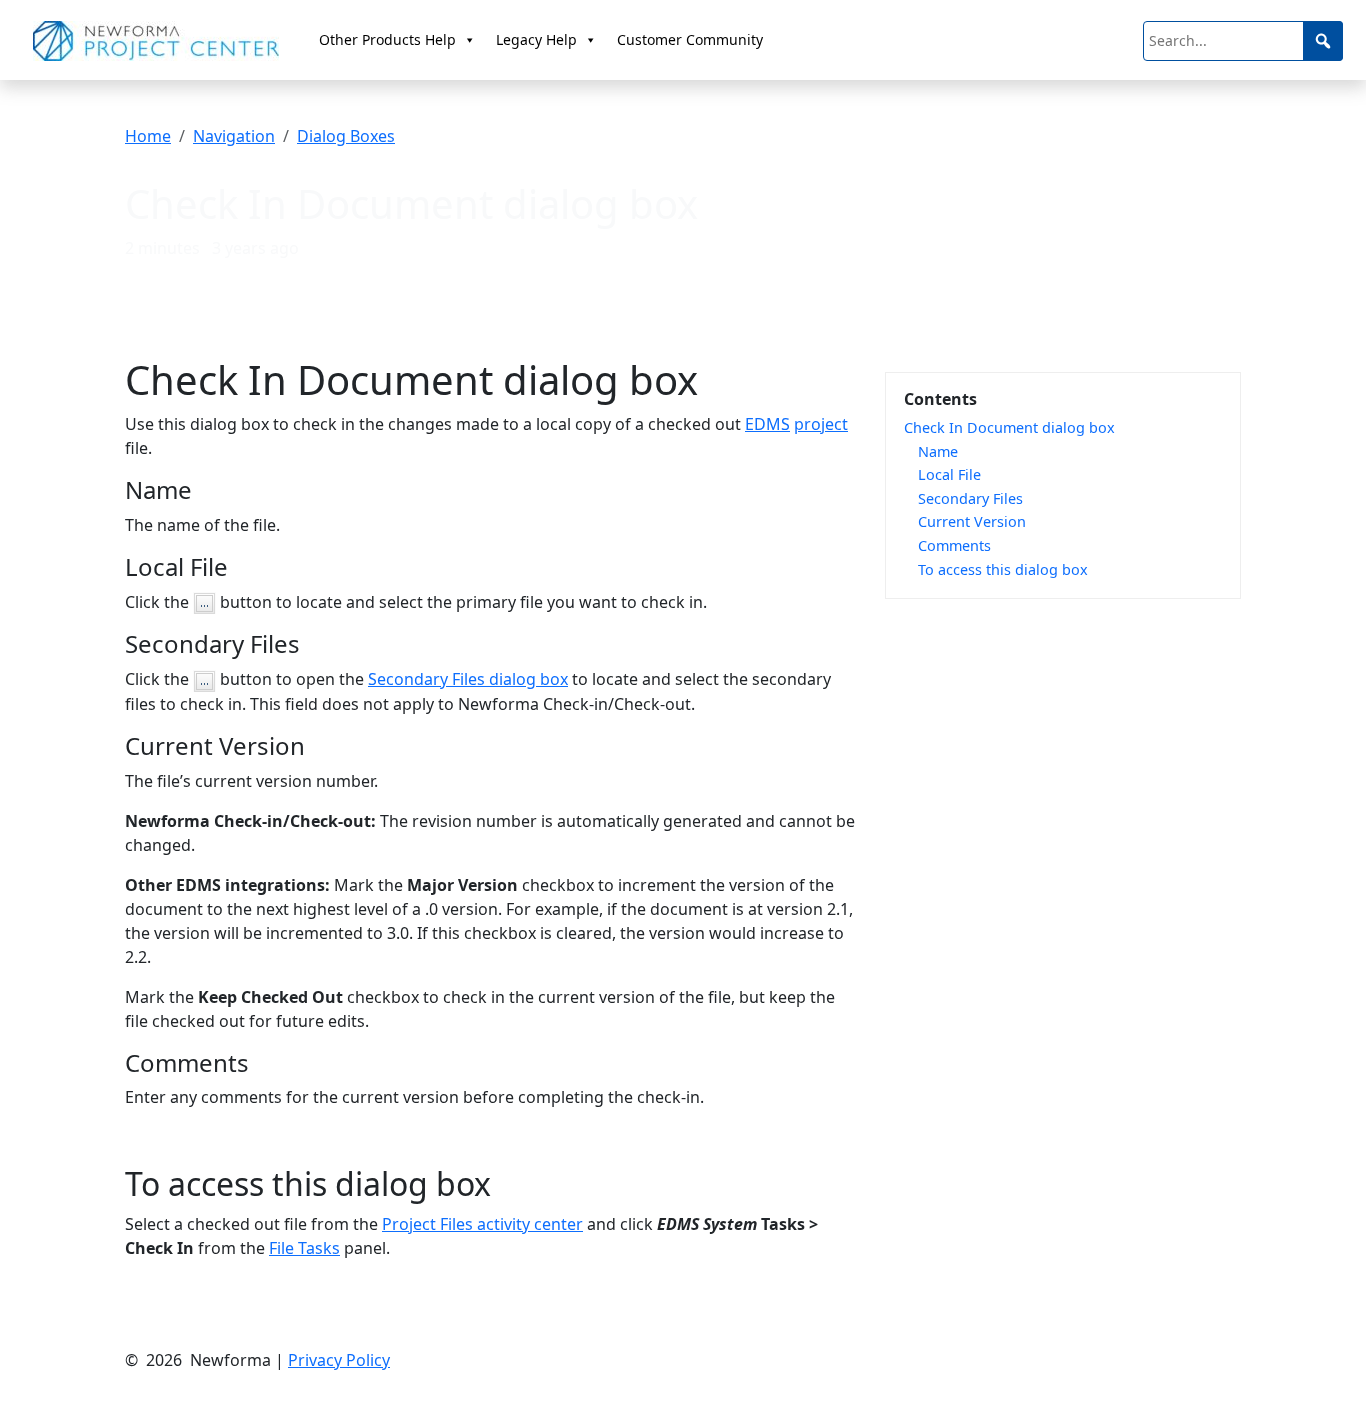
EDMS (767, 424)
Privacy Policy (339, 1360)
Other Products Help (387, 39)
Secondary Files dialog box (468, 679)
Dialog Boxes (346, 136)
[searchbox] (1243, 41)
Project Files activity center (482, 1224)
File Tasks (304, 1248)
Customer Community (690, 39)
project (821, 424)
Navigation (234, 136)
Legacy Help (536, 39)
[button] (1323, 41)
